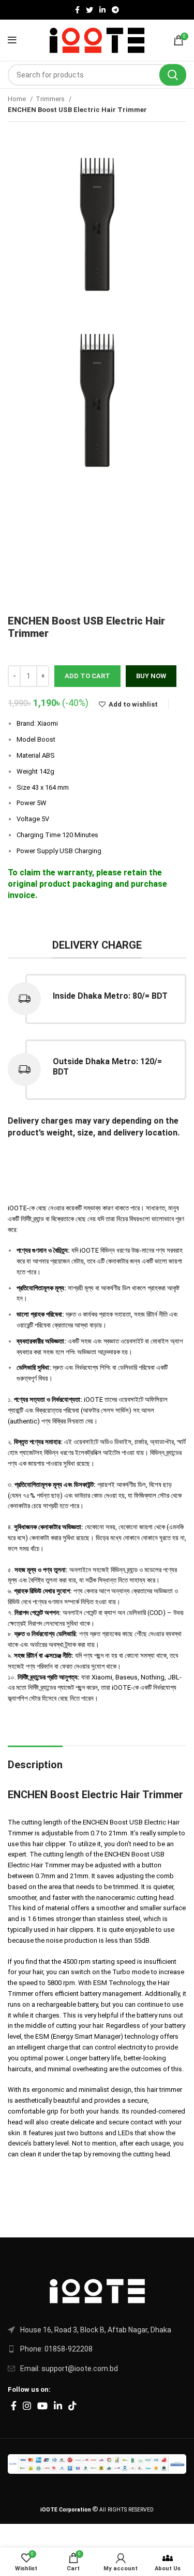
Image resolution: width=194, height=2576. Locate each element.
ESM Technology (118, 1983)
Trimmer (20, 1833)
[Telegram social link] (115, 10)
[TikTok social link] (72, 2406)
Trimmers (51, 99)
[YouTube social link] (42, 2406)
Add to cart (87, 676)
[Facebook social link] (77, 10)
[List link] (97, 2330)
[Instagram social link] (27, 2406)
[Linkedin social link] (102, 10)
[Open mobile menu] (12, 40)
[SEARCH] (173, 75)
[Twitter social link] (89, 10)
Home (18, 99)
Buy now (151, 676)
